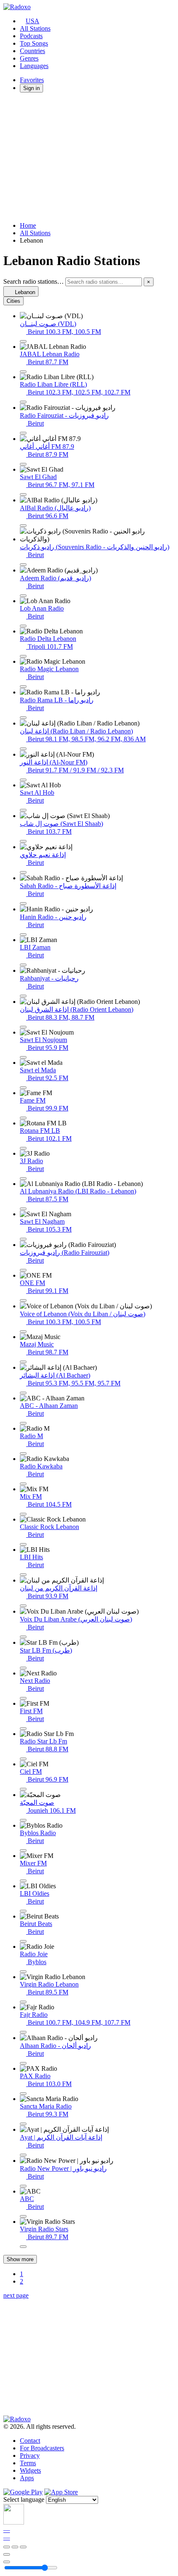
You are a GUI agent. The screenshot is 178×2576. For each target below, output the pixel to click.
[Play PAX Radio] (23, 2094)
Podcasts (31, 36)
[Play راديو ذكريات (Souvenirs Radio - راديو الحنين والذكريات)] (23, 565)
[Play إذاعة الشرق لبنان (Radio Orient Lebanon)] (23, 1027)
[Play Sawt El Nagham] (23, 1239)
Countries (32, 51)
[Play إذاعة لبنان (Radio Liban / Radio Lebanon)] (23, 749)
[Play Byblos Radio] (23, 1850)
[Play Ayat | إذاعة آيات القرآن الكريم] (23, 2155)
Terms (28, 2463)
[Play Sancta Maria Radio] (23, 2124)
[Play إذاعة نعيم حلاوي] (23, 872)
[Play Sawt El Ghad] (23, 494)
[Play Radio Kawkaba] (23, 1484)
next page (16, 2295)
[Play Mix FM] (23, 1514)
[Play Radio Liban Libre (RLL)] (23, 402)
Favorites (32, 80)
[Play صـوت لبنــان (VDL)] (23, 341)
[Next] (23, 2547)
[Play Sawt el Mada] (23, 1088)
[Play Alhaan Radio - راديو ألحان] (23, 2063)
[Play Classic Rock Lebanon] (23, 1544)
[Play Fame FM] (23, 1118)
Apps (27, 2478)
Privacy (30, 2455)
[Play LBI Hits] (23, 1575)
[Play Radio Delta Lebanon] (23, 656)
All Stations (35, 28)
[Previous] (7, 2547)
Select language (24, 2499)
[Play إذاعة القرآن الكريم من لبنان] (23, 1606)
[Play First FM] (23, 1729)
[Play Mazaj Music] (23, 1362)
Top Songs (34, 43)
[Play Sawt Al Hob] (23, 810)
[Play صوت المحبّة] (23, 1820)
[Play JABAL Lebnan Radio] (23, 372)
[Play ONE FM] (23, 1300)
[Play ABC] (23, 2216)
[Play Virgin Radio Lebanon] (23, 2002)
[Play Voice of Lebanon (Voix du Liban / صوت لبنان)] (23, 1332)
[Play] (15, 2547)
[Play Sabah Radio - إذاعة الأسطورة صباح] (23, 903)
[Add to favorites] (7, 2554)
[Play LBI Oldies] (23, 1911)
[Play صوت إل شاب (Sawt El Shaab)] (23, 841)
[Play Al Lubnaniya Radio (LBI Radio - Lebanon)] (23, 1209)
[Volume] (7, 2562)
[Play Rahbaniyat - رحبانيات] (23, 996)
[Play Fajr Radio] (23, 2032)
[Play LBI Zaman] (23, 965)
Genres (29, 58)
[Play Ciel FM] (23, 1789)
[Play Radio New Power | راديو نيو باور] (23, 2186)
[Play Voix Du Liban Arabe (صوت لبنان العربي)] (23, 1637)
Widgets (30, 2470)
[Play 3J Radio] (23, 1178)
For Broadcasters (42, 2448)
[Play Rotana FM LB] (23, 1148)
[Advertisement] (89, 157)
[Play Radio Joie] (23, 1972)
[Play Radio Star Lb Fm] (23, 1759)
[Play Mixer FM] (23, 1881)
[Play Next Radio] (23, 1698)
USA (32, 21)
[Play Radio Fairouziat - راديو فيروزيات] (23, 433)
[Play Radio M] (23, 1454)
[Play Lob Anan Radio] (23, 626)
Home (28, 225)
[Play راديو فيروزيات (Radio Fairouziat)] (23, 1270)
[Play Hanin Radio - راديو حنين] (23, 935)
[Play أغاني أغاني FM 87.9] (23, 464)
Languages (34, 66)
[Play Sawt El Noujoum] (23, 1057)
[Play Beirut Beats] (23, 1941)
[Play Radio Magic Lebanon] (23, 687)
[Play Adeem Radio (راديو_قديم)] (23, 596)
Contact (30, 2441)
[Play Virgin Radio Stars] (23, 2247)
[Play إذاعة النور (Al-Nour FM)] (23, 780)
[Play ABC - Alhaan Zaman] (23, 1423)
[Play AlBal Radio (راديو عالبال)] (23, 526)
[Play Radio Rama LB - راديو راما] (23, 718)
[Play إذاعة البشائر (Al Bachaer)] (23, 1393)
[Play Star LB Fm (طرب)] (23, 1668)
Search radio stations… (34, 281)
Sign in (31, 88)
